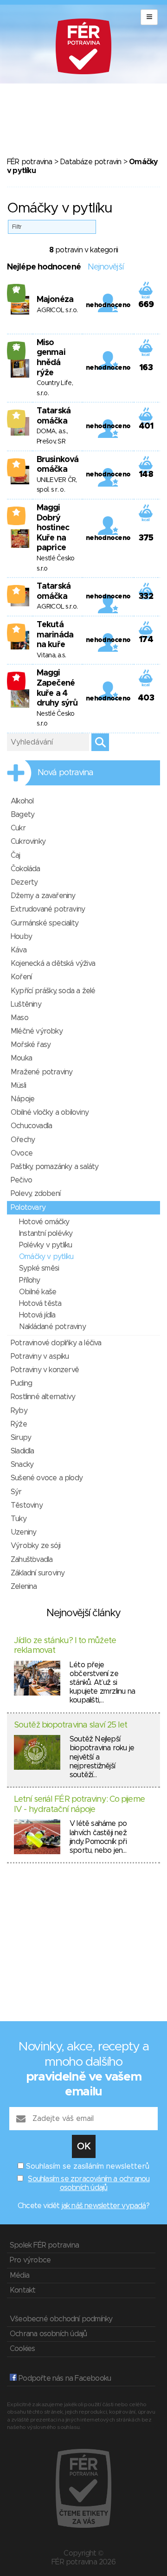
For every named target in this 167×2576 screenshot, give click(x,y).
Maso (19, 1018)
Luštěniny (26, 1004)
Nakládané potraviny (52, 1327)
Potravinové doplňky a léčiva (56, 1343)
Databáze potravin (90, 162)
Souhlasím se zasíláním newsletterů (88, 2166)
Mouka (21, 1058)
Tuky (19, 1519)
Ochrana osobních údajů (48, 2334)
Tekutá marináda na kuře (55, 635)
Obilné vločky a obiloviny (50, 1112)
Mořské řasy (31, 1045)
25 (16, 347)
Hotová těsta (40, 1304)
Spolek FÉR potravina (44, 2245)
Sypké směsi (39, 1268)
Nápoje (22, 1099)
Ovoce (22, 1153)
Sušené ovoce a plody (47, 1478)
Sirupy (21, 1438)
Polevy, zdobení (35, 1194)
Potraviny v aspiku (40, 1356)
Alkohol (22, 801)
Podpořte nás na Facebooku (64, 2378)
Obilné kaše (38, 1292)
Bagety (22, 815)
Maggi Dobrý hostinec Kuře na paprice (53, 528)
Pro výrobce (30, 2260)
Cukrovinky (28, 842)
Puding (21, 1383)
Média (19, 2275)
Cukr (18, 828)
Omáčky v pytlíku (46, 1257)
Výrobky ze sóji (35, 1546)
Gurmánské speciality (45, 923)
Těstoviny (27, 1505)
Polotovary (28, 1208)
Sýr (16, 1492)
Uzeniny (23, 1532)
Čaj (16, 855)
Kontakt (22, 2290)
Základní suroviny (38, 1573)
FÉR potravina (30, 162)
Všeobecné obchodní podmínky (61, 2319)
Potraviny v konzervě (45, 1370)
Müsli (18, 1086)
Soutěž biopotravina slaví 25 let (71, 1725)
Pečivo (21, 1180)
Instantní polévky (46, 1233)
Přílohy (29, 1280)
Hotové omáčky (44, 1222)
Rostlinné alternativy (43, 1397)
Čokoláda (26, 869)
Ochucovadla (31, 1126)
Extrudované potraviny (48, 909)
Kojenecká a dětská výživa (53, 964)
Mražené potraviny (42, 1072)
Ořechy (23, 1140)
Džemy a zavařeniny (43, 896)
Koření (21, 977)
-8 (16, 677)
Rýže (19, 1424)
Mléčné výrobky (37, 1031)
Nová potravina (65, 773)
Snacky (22, 1465)
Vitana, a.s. (51, 655)
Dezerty (24, 882)
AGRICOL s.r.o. (57, 310)
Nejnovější (106, 267)
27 (16, 289)
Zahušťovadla (32, 1560)
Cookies (22, 2349)
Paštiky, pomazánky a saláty (55, 1167)
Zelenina (24, 1587)
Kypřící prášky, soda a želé (53, 991)
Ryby (19, 1411)
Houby (21, 937)
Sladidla (22, 1451)
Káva (19, 950)
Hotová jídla (37, 1315)
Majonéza (55, 300)
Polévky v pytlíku (45, 1245)
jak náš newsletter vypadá (104, 2206)
